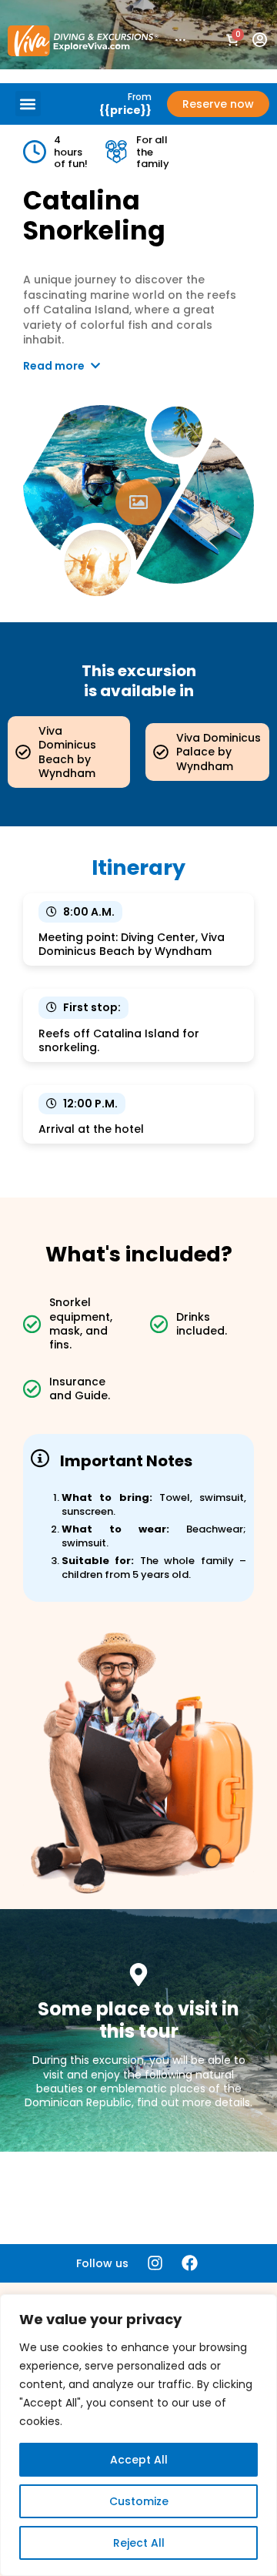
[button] (28, 104)
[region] (138, 2435)
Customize (139, 2501)
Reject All (139, 2543)
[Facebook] (190, 2263)
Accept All (139, 2460)
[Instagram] (155, 2263)
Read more (55, 366)
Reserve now (218, 104)
